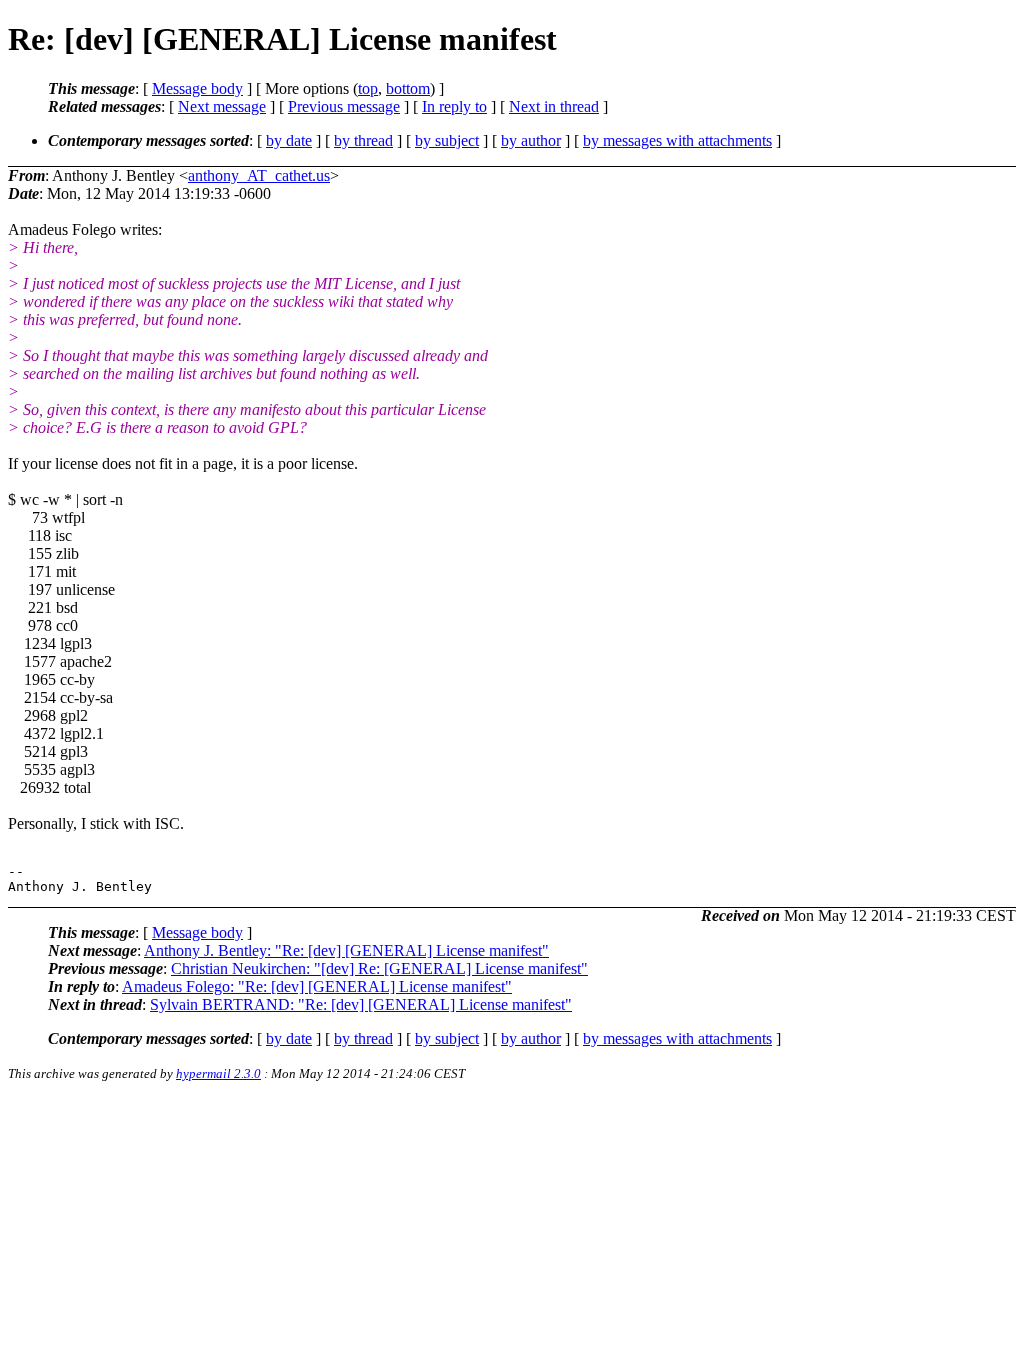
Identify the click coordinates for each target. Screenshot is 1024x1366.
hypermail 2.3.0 (218, 1073)
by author (531, 140)
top (368, 88)
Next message (222, 106)
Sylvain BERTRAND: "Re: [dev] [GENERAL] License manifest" (361, 1004)
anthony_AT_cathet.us (259, 175)
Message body (197, 88)
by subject (447, 140)
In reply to (454, 106)
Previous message (344, 106)
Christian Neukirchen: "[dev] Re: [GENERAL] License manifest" (379, 968)
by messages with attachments (677, 140)
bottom (408, 88)
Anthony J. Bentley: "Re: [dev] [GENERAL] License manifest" (346, 950)
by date (289, 140)
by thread (363, 140)
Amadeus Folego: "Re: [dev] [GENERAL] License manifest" (317, 986)
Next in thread (554, 106)
